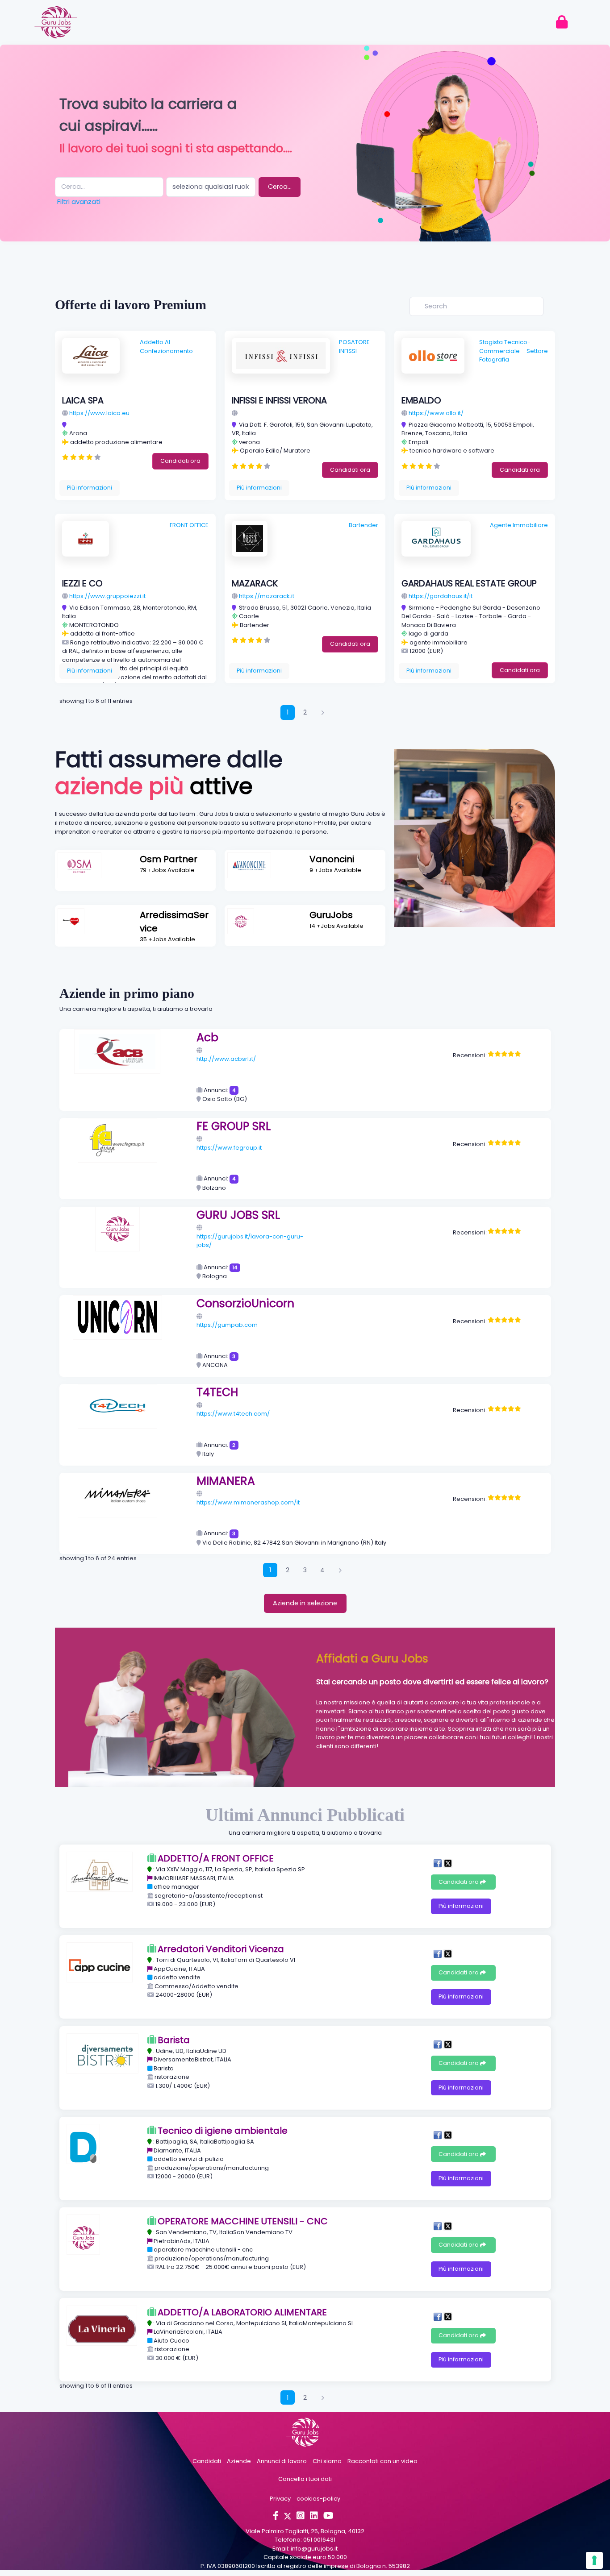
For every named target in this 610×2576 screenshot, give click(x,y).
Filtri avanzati (79, 202)
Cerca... (280, 187)
